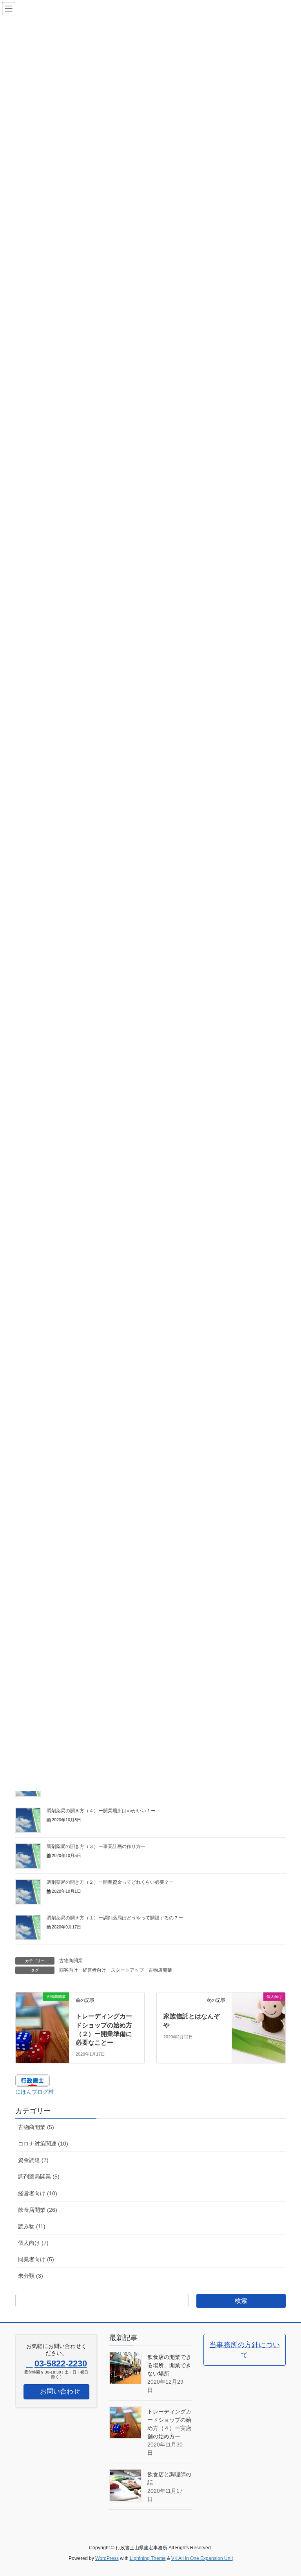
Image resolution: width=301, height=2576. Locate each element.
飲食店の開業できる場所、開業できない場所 (169, 2365)
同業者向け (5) (36, 2259)
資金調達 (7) (33, 2160)
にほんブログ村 (34, 2092)
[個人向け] (259, 2005)
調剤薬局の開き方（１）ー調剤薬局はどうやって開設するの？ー (115, 1918)
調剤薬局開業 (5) (39, 2176)
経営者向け (94, 1970)
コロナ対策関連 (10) (43, 2144)
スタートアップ (127, 1970)
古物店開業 (160, 1970)
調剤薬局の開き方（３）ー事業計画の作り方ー (96, 1846)
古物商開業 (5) (36, 2127)
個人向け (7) (33, 2243)
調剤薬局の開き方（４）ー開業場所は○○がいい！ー (101, 1811)
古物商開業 (71, 1961)
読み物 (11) (32, 2226)
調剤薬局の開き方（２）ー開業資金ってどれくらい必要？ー (110, 1882)
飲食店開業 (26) (38, 2210)
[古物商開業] (42, 2005)
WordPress (107, 2558)
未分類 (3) (31, 2276)
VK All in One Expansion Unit (202, 2558)
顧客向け (69, 1970)
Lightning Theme (148, 2558)
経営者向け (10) (38, 2193)
